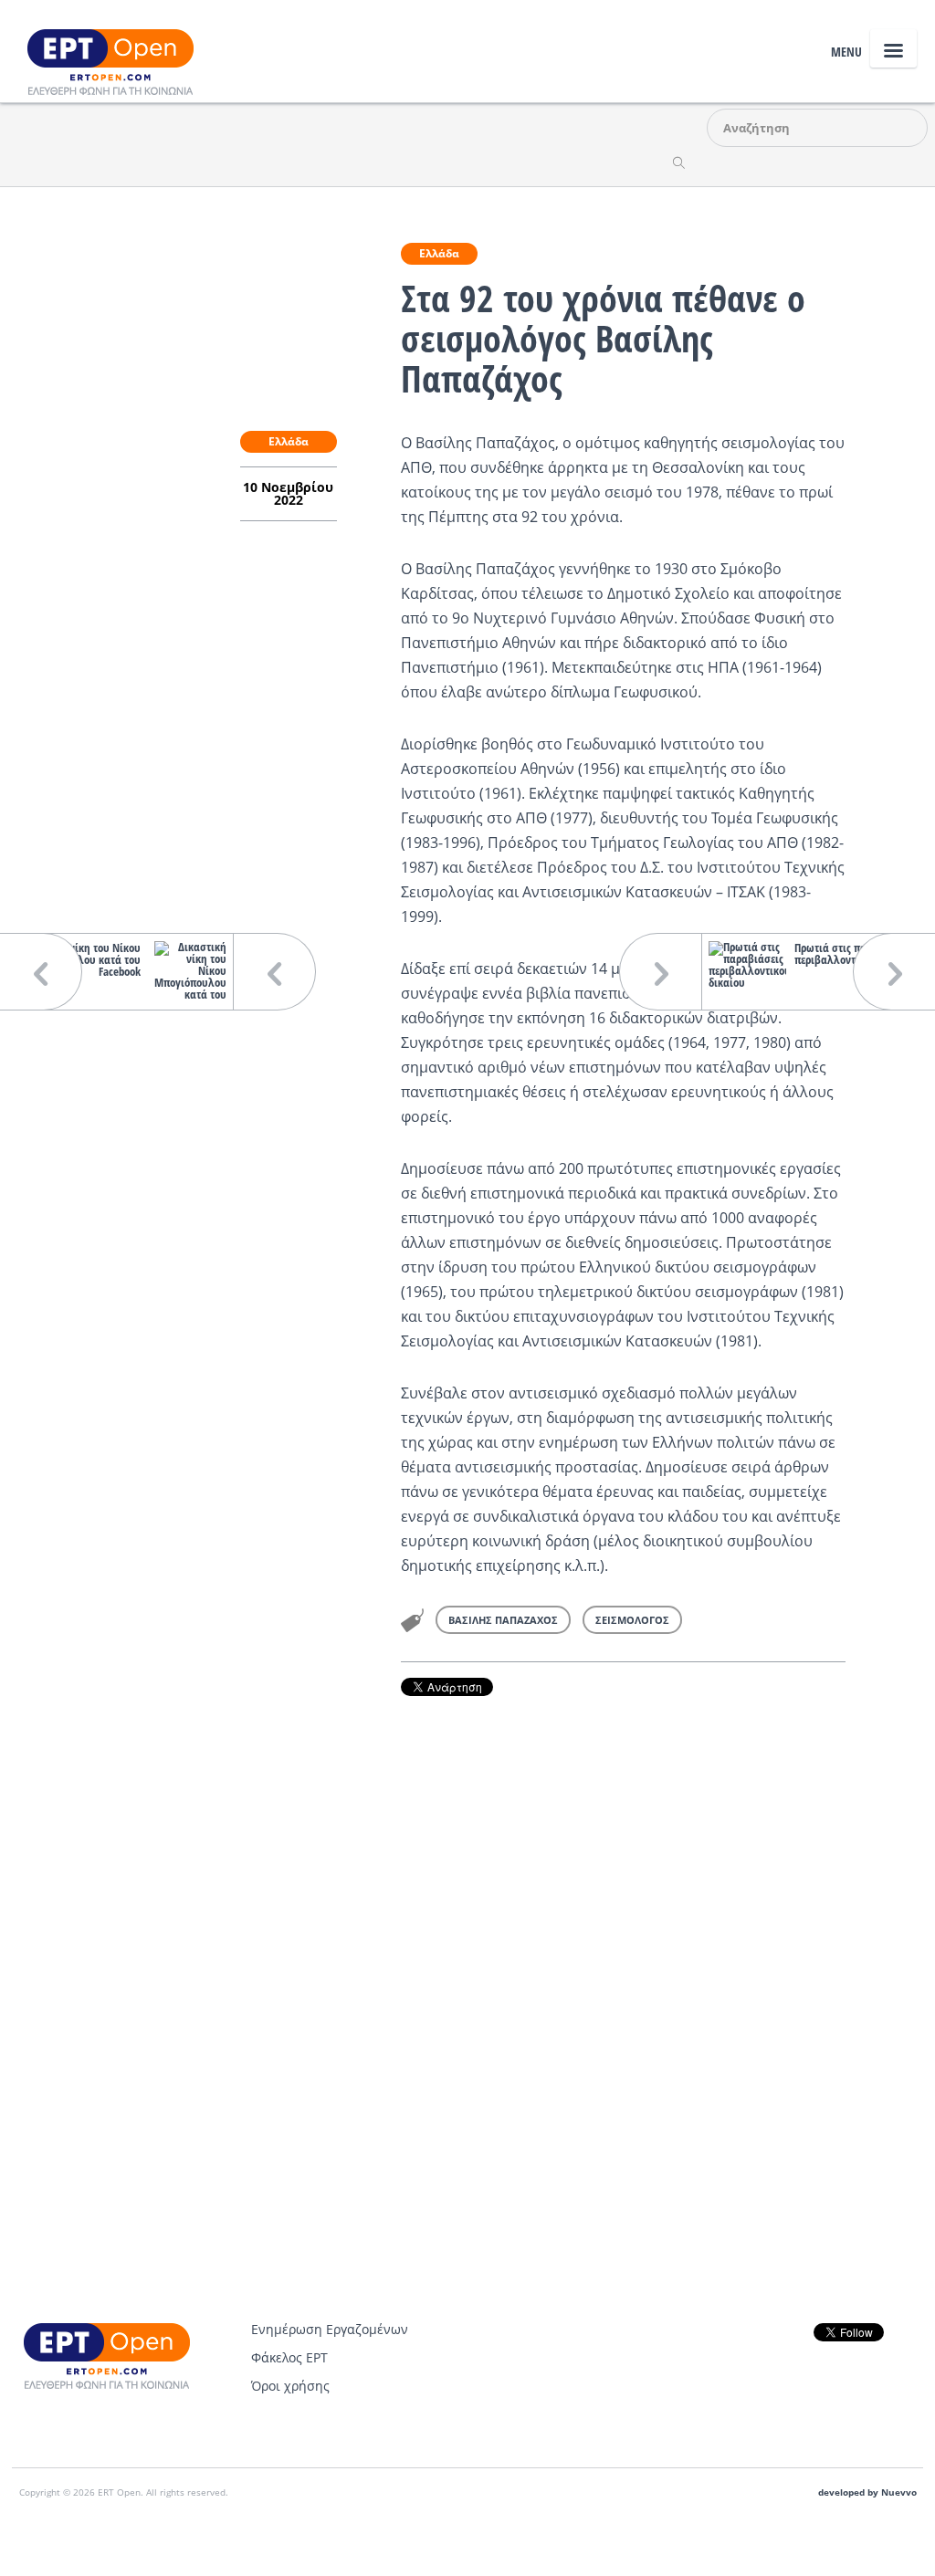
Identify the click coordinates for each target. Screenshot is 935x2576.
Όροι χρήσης (290, 2386)
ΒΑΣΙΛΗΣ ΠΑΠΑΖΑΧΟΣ (503, 1620)
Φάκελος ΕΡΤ (289, 2357)
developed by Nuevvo (867, 2492)
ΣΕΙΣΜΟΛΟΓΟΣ (632, 1620)
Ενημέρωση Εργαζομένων (330, 2329)
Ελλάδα (439, 253)
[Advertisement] (623, 1946)
